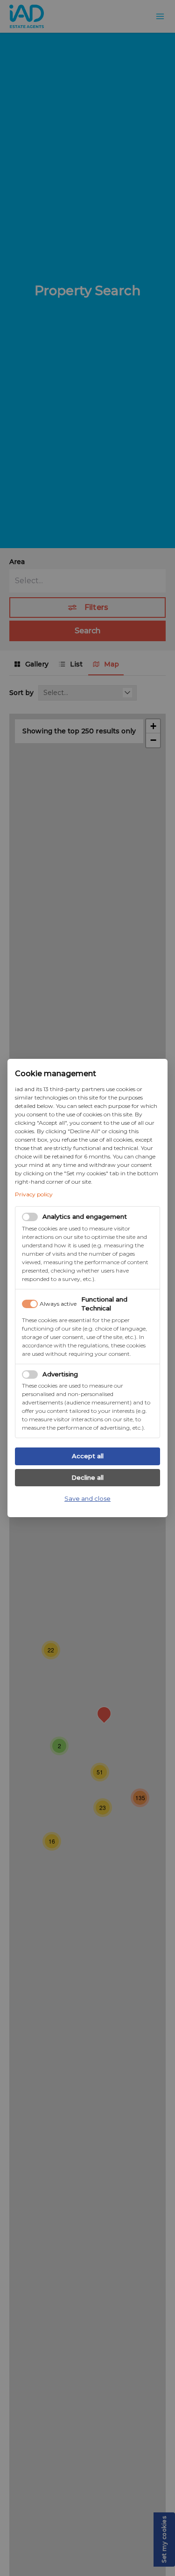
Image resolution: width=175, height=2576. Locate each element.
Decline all (87, 1477)
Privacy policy (34, 1194)
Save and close (87, 1498)
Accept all (88, 1456)
